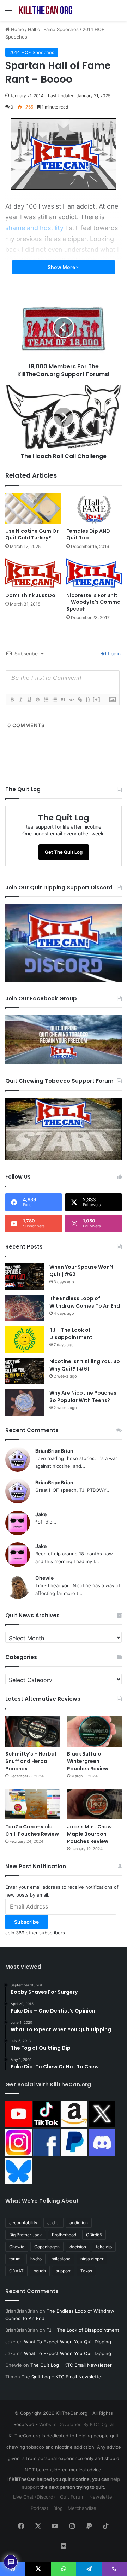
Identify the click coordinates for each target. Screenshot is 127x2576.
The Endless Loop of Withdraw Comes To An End (85, 1302)
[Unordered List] (54, 700)
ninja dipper (92, 2259)
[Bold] (12, 700)
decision (78, 2247)
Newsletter (102, 2497)
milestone (61, 2259)
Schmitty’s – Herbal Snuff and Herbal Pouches (31, 1761)
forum (15, 2259)
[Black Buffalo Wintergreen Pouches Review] (94, 1731)
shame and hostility (34, 228)
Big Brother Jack (26, 2235)
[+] (97, 699)
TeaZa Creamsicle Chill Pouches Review (32, 1830)
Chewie (44, 1578)
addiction (79, 2223)
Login (114, 653)
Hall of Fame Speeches (53, 29)
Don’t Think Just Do (30, 595)
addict (53, 2223)
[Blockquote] (63, 700)
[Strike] (37, 700)
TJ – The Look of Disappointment (71, 1334)
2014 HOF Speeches (32, 52)
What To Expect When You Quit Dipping (68, 2342)
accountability (23, 2223)
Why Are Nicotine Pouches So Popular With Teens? (83, 1397)
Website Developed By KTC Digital (76, 2424)
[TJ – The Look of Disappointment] (25, 1340)
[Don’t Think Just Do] (33, 573)
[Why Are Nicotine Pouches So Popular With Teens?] (25, 1403)
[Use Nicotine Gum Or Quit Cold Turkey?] (33, 509)
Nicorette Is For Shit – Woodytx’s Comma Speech (93, 602)
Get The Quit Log (64, 852)
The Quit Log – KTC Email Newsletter (71, 2365)
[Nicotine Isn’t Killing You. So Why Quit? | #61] (25, 1371)
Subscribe (26, 1922)
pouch (40, 2271)
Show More (62, 267)
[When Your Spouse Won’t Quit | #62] (25, 1277)
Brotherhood (64, 2235)
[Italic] (20, 700)
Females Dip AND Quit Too (88, 534)
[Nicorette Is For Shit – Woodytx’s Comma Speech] (94, 573)
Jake (41, 1514)
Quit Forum (72, 2497)
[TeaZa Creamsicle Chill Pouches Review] (33, 1804)
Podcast (40, 2508)
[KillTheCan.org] (46, 10)
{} (88, 699)
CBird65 (94, 2235)
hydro (36, 2259)
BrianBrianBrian (54, 1451)
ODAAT (16, 2271)
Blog (58, 2508)
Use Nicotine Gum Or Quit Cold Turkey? (32, 534)
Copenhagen (47, 2247)
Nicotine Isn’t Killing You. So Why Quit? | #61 (85, 1365)
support (63, 2271)
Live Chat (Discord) (34, 2497)
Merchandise (82, 2508)
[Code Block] (71, 700)
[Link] (80, 700)
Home (17, 29)
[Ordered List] (46, 700)
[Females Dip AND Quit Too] (94, 509)
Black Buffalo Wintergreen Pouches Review (88, 1761)
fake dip (104, 2247)
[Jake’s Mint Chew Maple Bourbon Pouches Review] (94, 1804)
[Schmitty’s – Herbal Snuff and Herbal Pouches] (33, 1731)
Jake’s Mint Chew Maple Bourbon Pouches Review (89, 1834)
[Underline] (29, 700)
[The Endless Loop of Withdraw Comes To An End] (25, 1308)
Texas (86, 2271)
